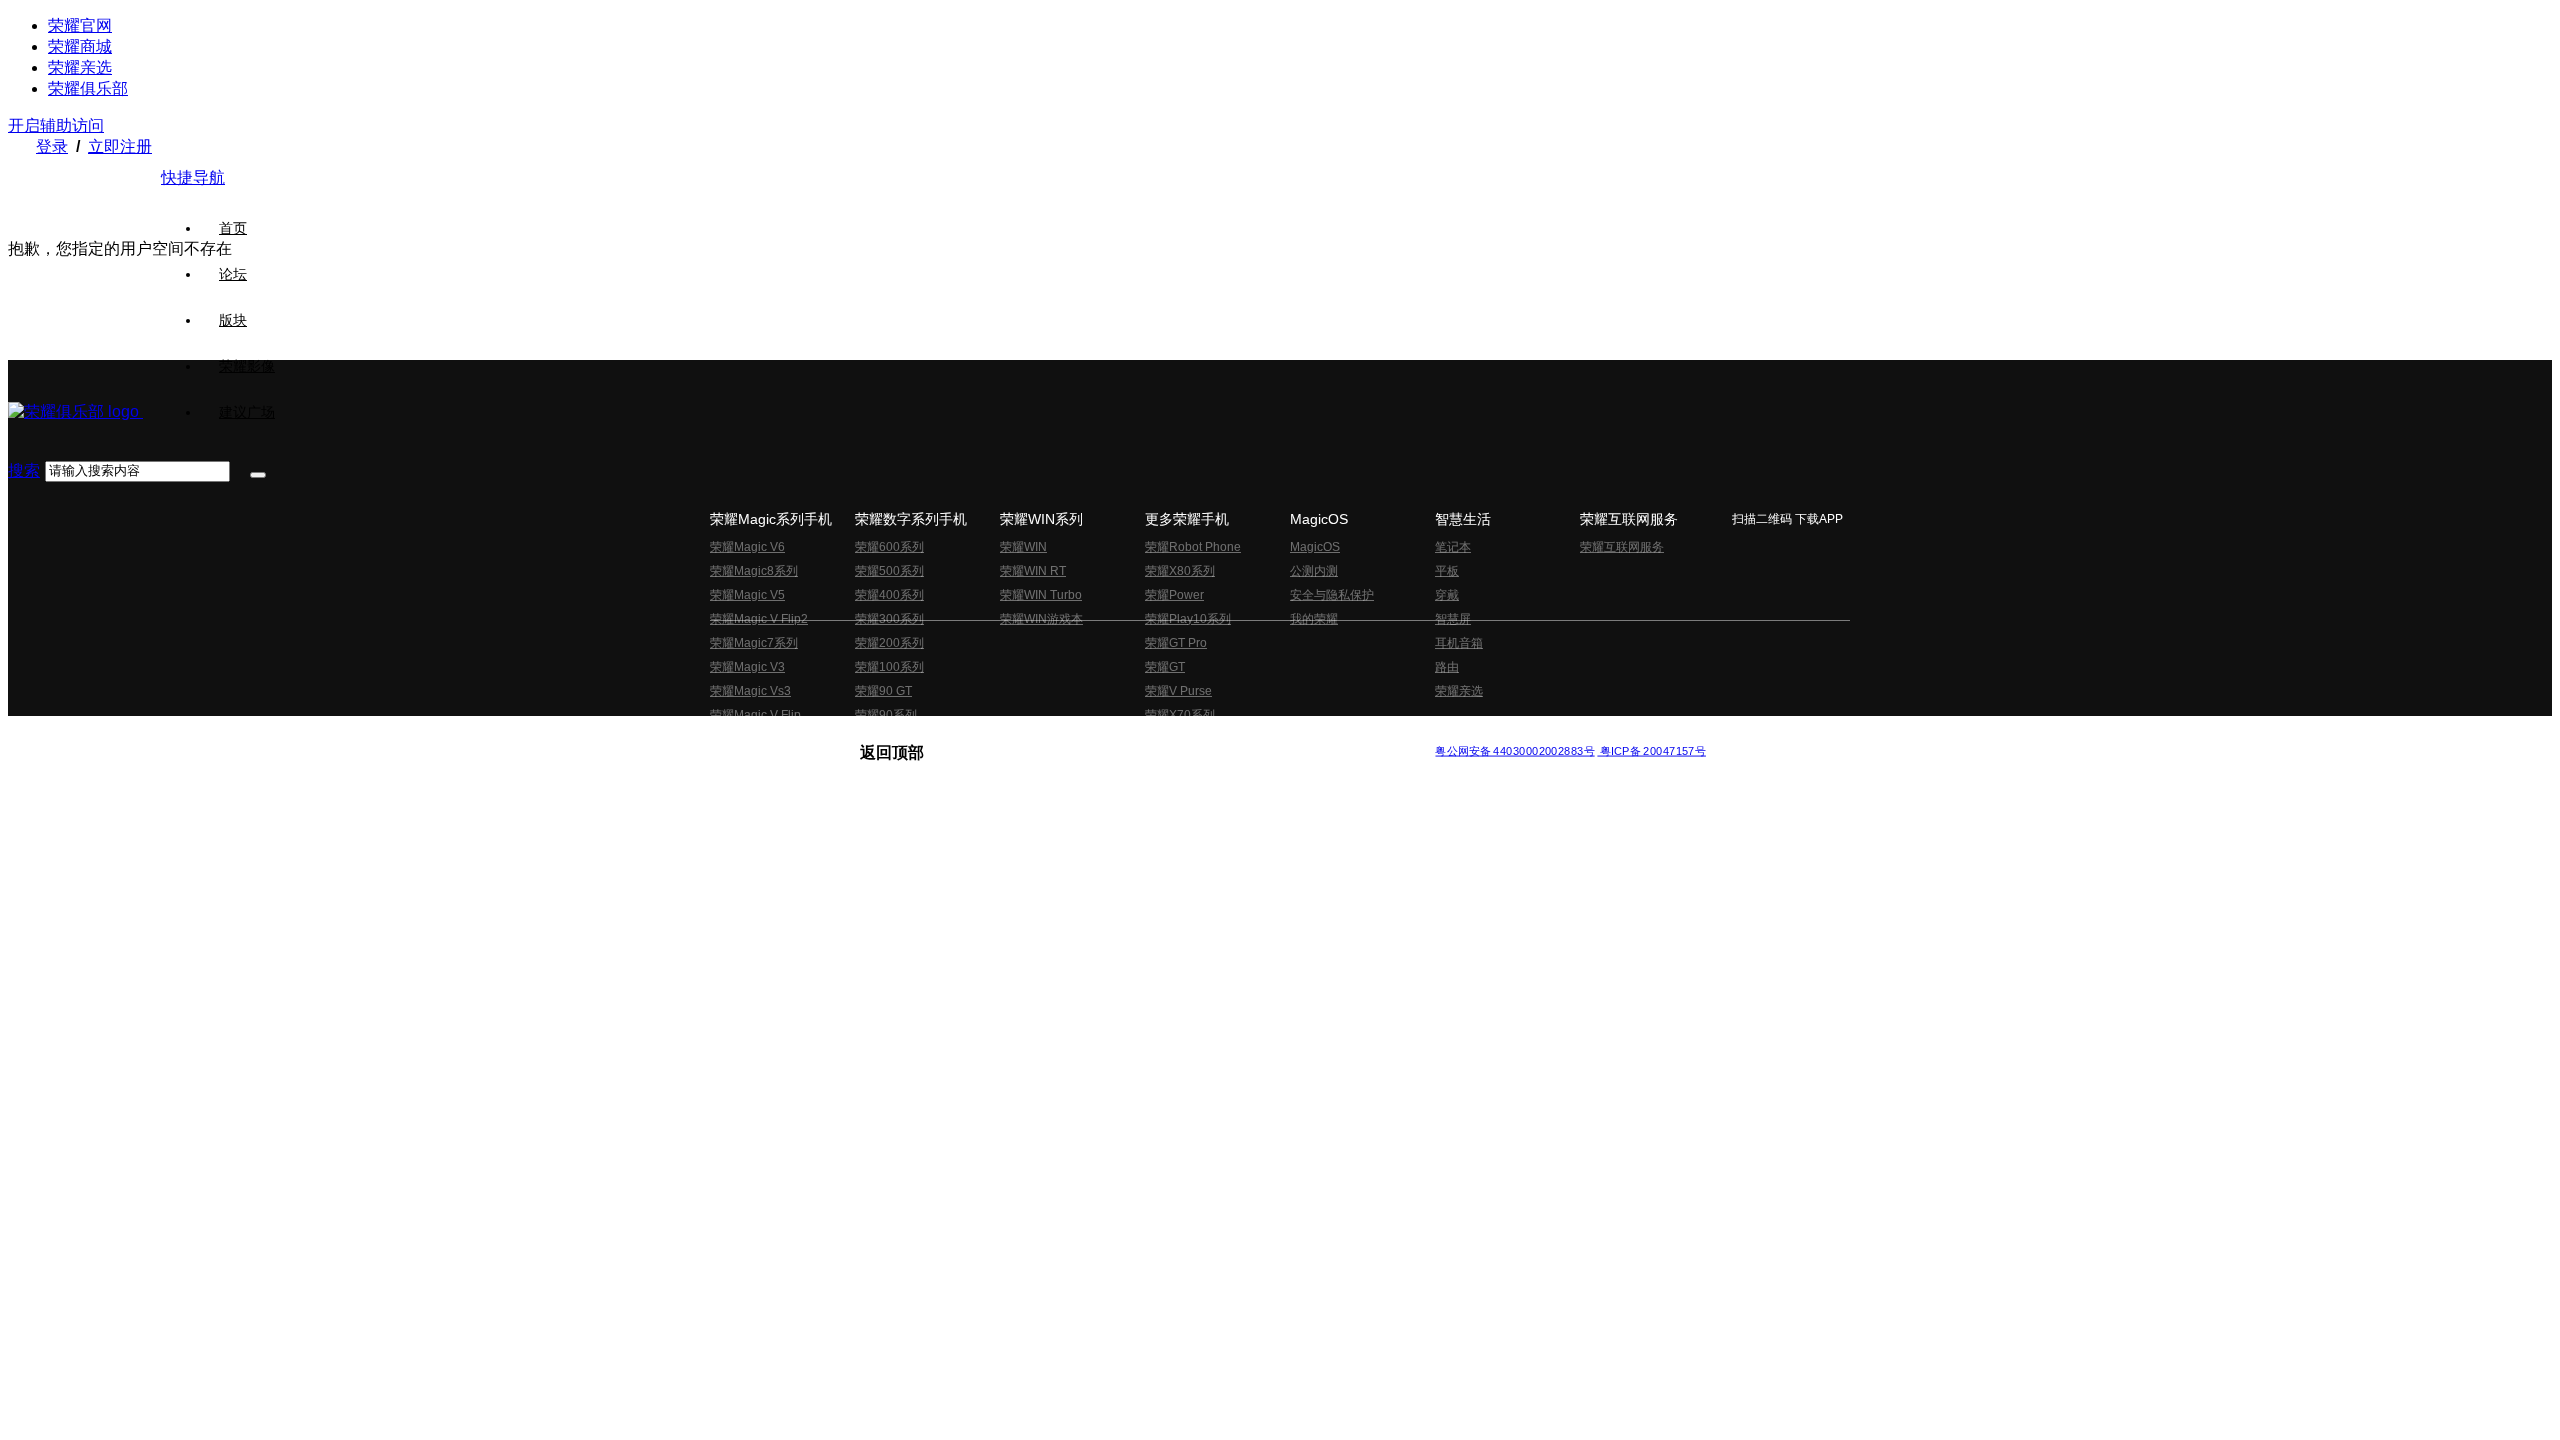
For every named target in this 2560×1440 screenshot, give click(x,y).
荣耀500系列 (889, 571)
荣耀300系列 (889, 619)
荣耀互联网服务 (1622, 547)
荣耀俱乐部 (88, 88)
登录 (52, 146)
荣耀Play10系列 (1188, 619)
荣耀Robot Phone (1193, 547)
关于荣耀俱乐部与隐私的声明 (1046, 734)
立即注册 (120, 146)
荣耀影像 (247, 366)
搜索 (24, 470)
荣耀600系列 (889, 547)
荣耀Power (1174, 595)
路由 (1447, 667)
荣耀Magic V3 (747, 667)
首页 (233, 228)
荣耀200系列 (889, 643)
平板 (1447, 571)
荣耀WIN (1023, 547)
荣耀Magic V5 (747, 595)
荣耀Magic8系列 (754, 571)
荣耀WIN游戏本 (1041, 619)
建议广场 (247, 412)
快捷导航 (193, 177)
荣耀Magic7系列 (754, 643)
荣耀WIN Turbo (1041, 595)
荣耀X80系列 (1180, 571)
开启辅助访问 (56, 125)
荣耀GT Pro (1176, 643)
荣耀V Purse (1178, 691)
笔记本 (1453, 547)
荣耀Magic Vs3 (750, 691)
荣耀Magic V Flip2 (759, 619)
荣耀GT (1165, 667)
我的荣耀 (1314, 619)
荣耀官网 (80, 25)
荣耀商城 (80, 46)
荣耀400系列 (889, 595)
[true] (258, 475)
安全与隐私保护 (1332, 595)
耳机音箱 (1459, 643)
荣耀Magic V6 (747, 547)
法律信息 (1214, 734)
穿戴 (1447, 595)
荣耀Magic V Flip (755, 715)
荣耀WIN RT (1033, 571)
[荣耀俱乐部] (75, 411)
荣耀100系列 (889, 667)
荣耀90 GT (883, 691)
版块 (233, 320)
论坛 (233, 274)
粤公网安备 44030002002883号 (1514, 750)
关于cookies (1157, 734)
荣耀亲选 (80, 67)
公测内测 (1314, 571)
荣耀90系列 (886, 715)
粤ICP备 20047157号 (1651, 750)
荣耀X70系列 (1180, 715)
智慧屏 (1453, 619)
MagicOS (1315, 547)
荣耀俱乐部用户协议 (913, 734)
